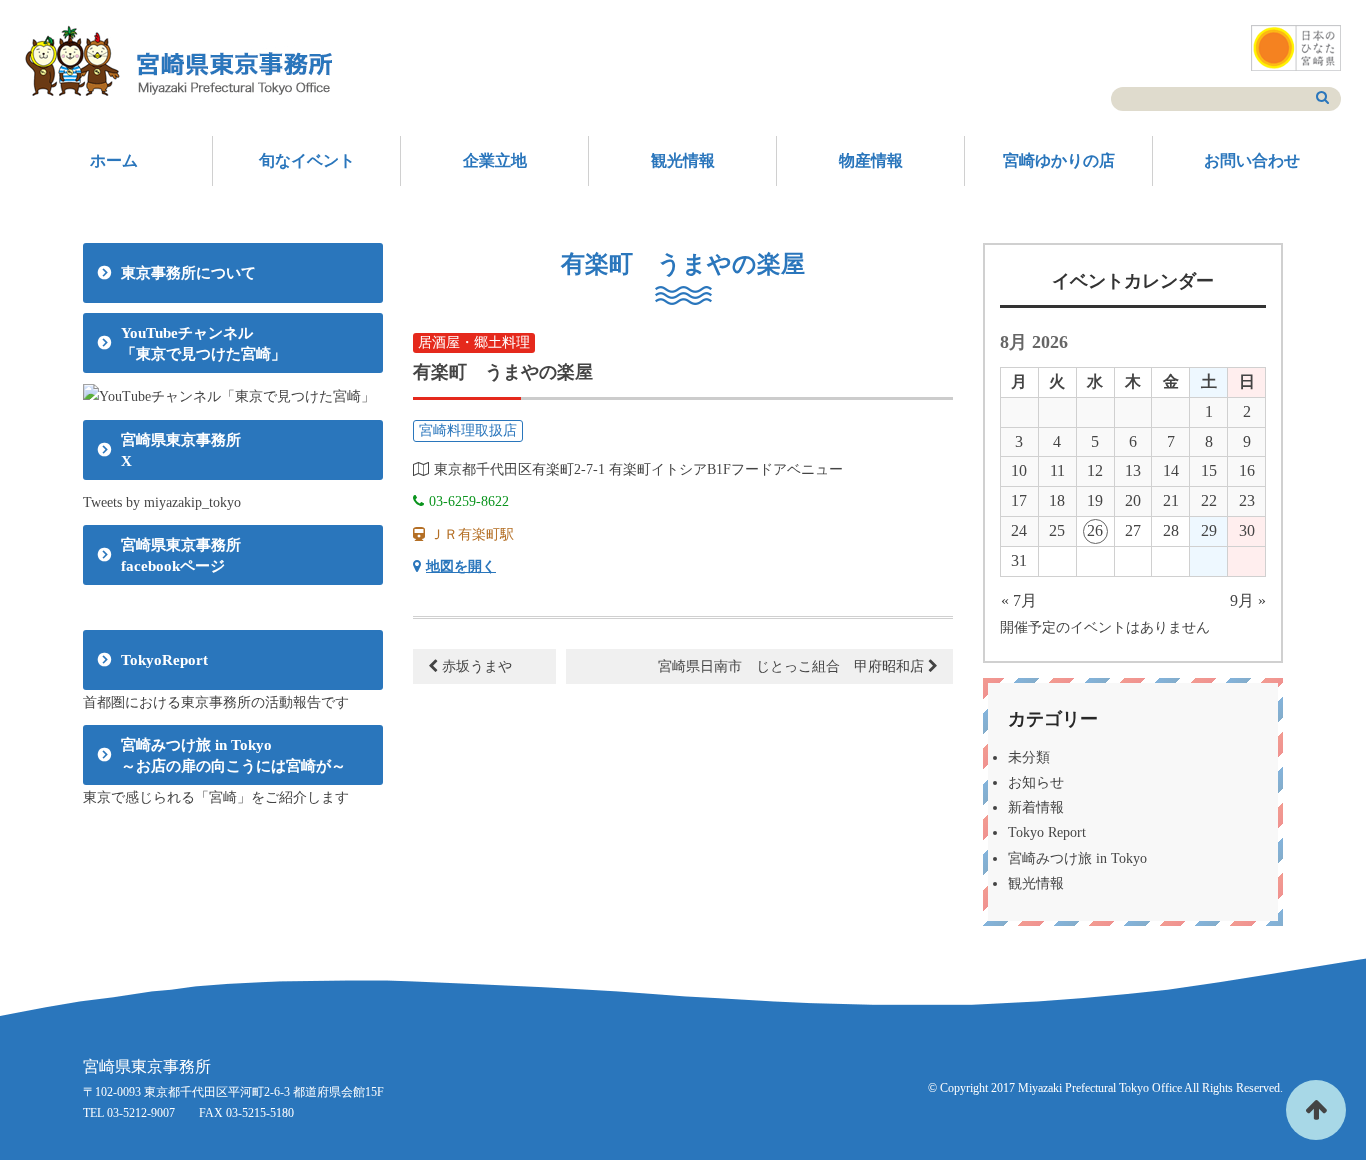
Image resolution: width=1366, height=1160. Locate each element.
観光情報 (683, 160)
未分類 (1029, 757)
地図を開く (461, 566)
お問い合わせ (1252, 160)
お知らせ (1036, 782)
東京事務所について (188, 273)
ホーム (114, 160)
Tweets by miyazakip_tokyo (162, 502)
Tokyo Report (1047, 832)
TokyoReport (164, 660)
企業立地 (495, 160)
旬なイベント (307, 160)
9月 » (1248, 600)
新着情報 (1036, 807)
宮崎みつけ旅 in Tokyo (1077, 858)
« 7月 (1019, 600)
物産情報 (871, 160)
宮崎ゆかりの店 (1059, 160)
